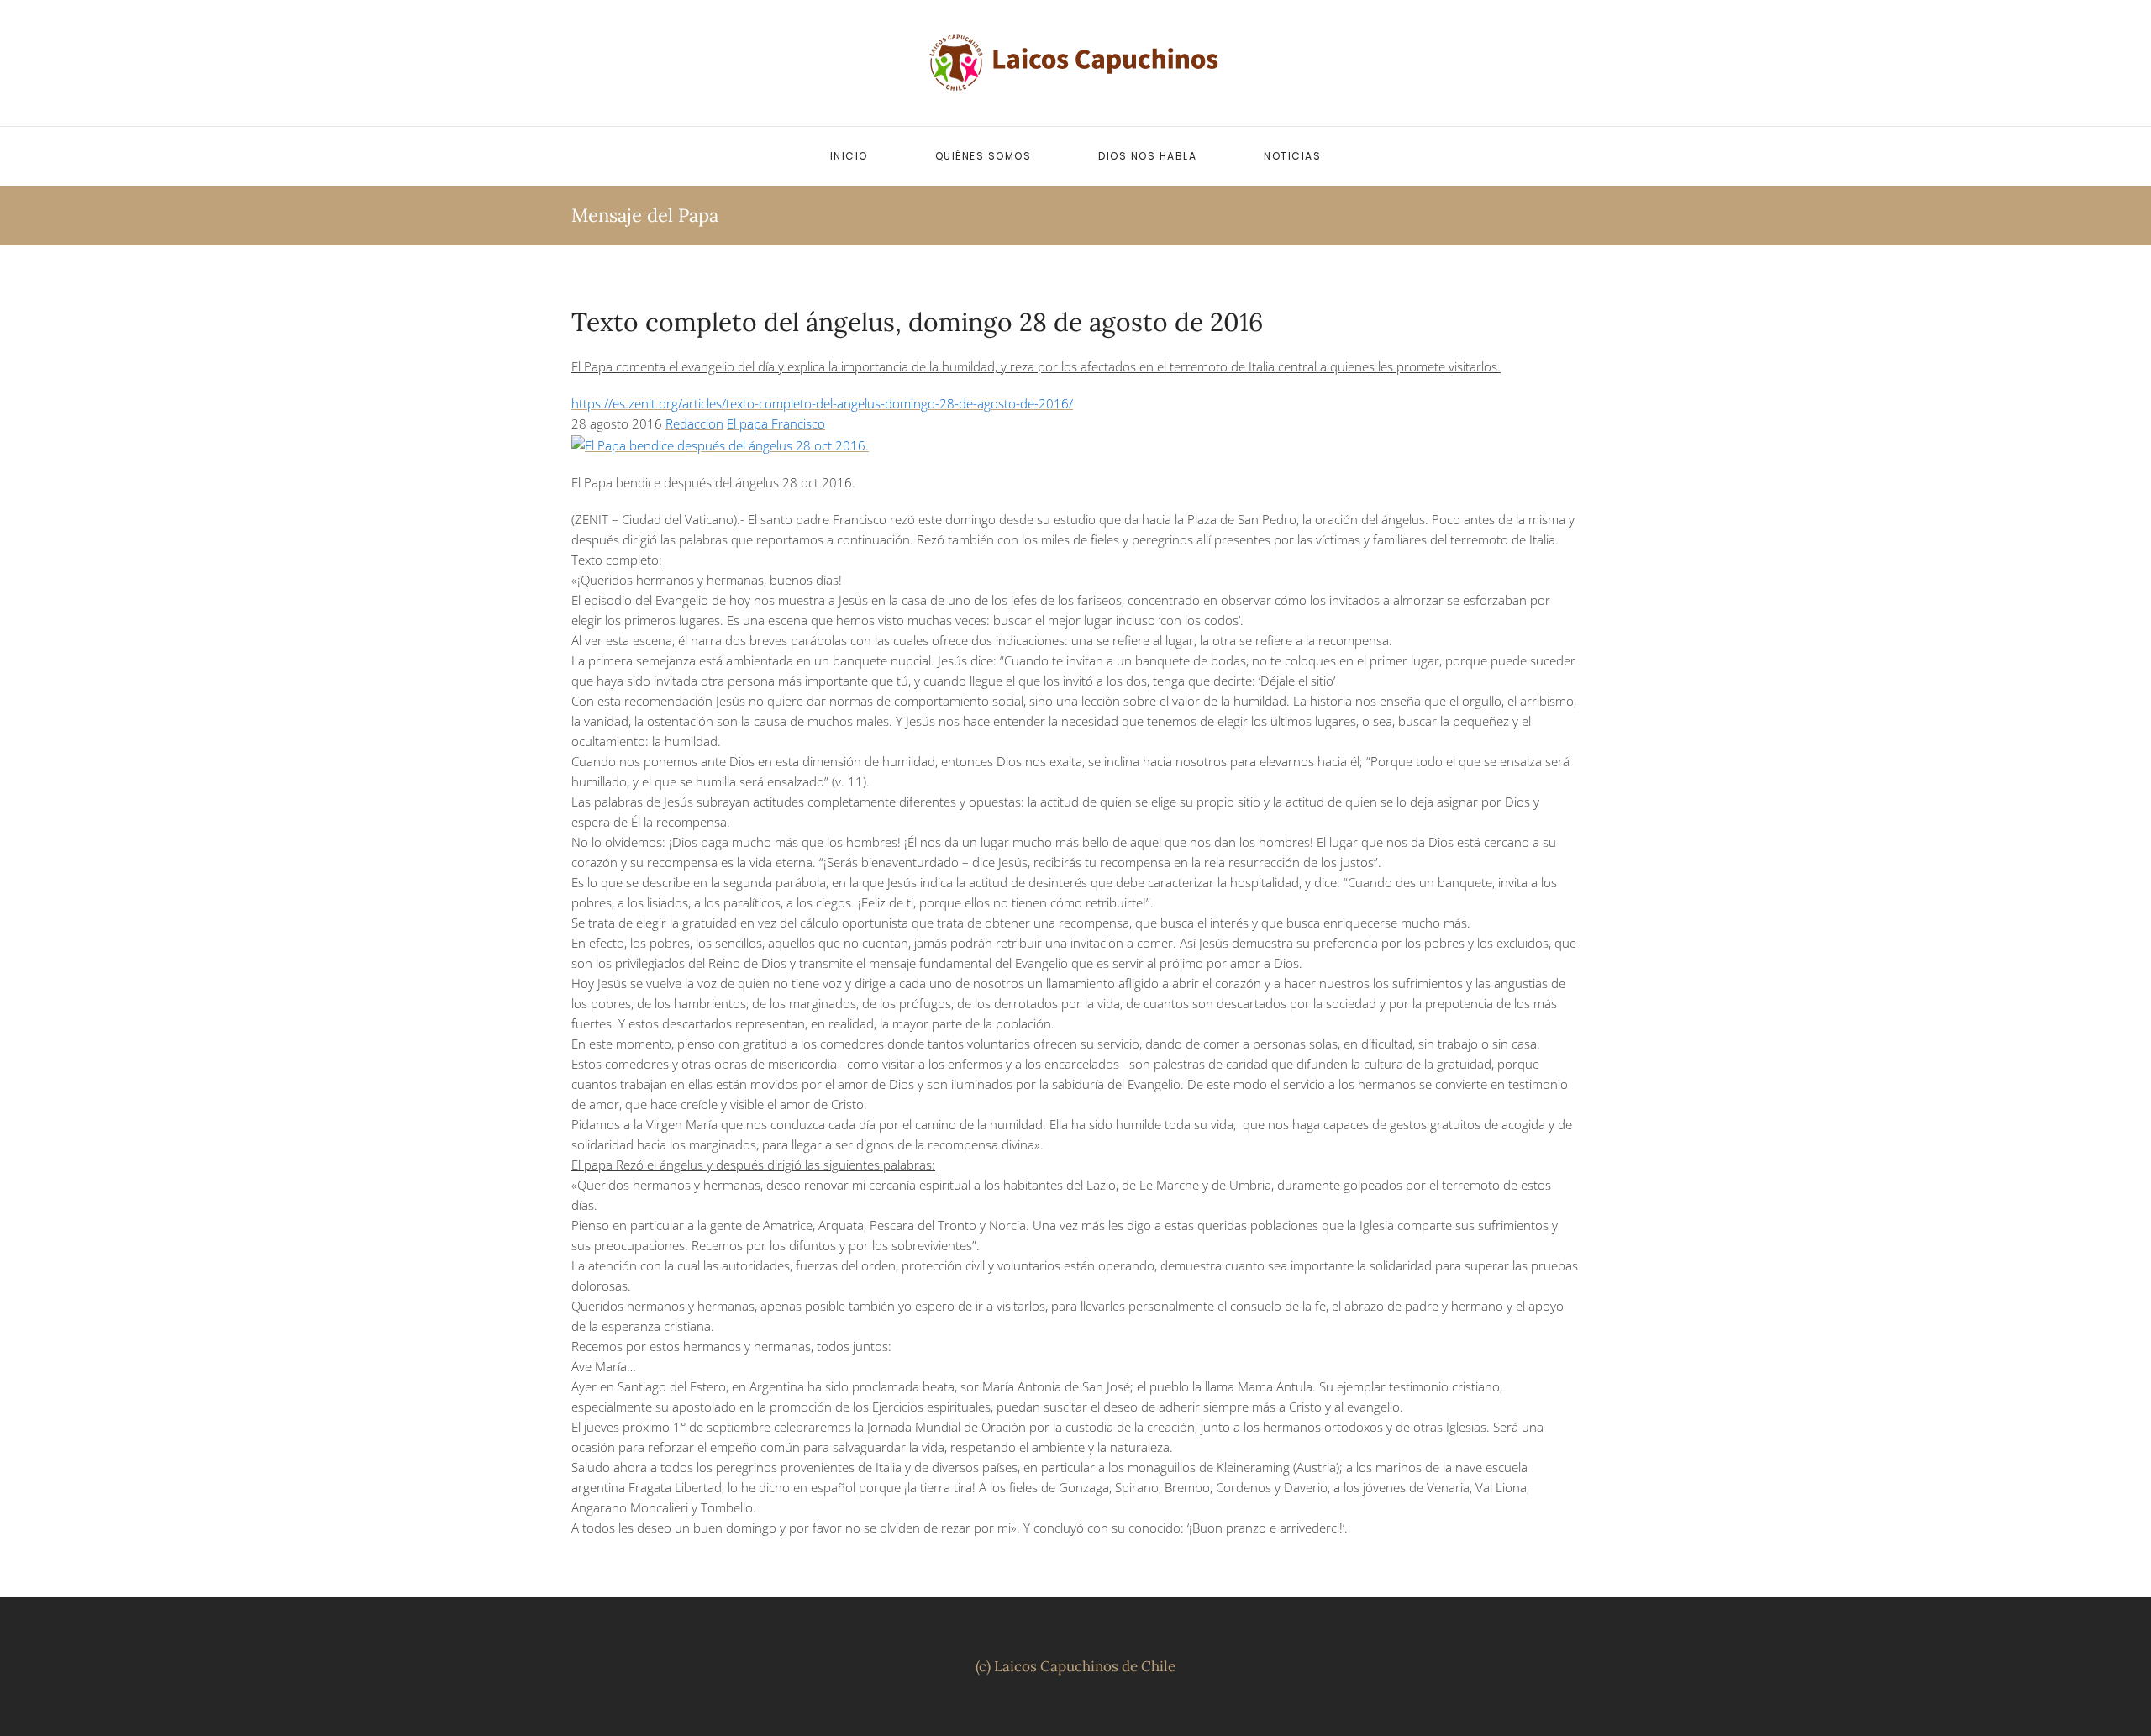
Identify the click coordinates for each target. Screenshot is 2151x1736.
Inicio (849, 156)
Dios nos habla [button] (1147, 156)
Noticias (1292, 156)
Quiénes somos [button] (983, 156)
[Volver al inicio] (1075, 63)
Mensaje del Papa (645, 215)
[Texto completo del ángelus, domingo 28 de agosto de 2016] (720, 444)
